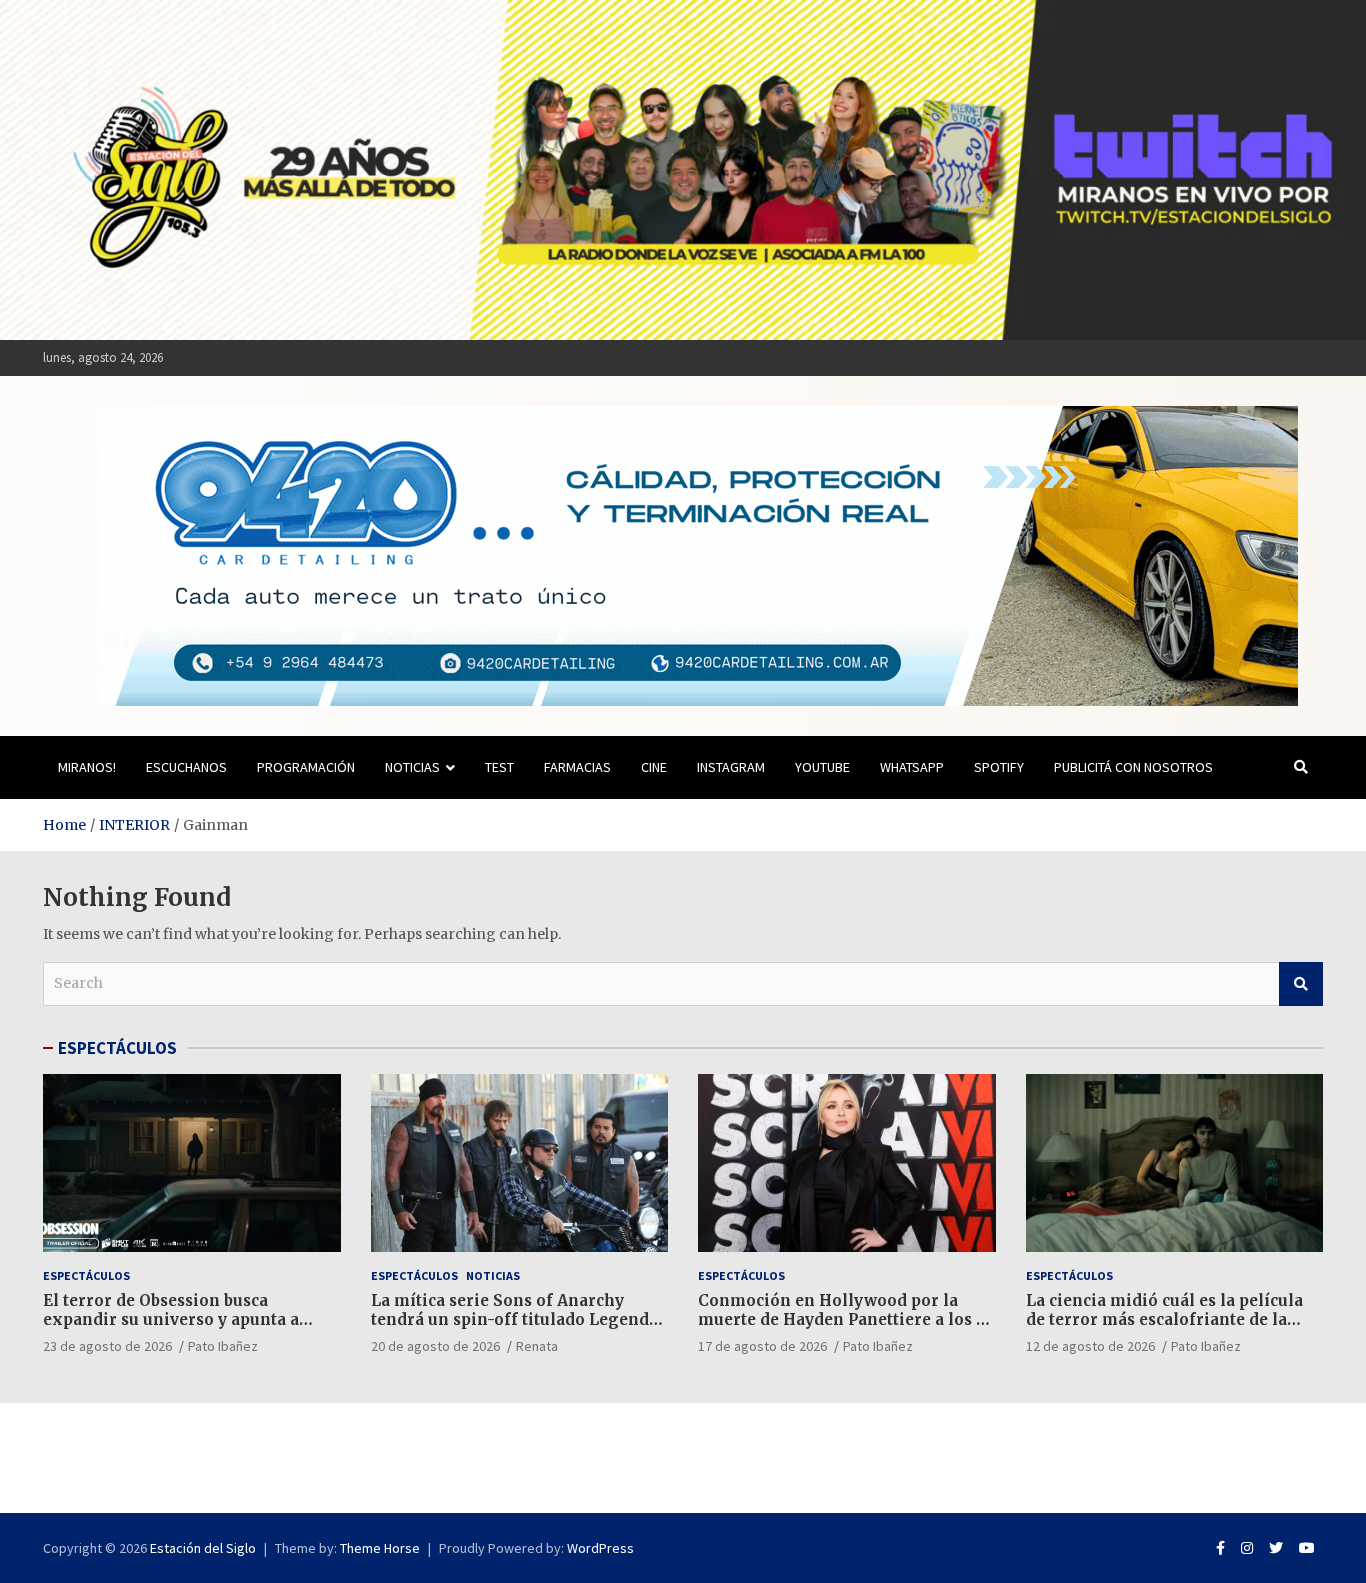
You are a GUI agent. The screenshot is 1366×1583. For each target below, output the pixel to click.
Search (1301, 984)
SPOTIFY (999, 767)
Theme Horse (380, 1548)
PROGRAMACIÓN (306, 767)
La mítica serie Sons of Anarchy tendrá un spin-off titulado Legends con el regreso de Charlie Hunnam (514, 1320)
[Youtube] (1307, 1548)
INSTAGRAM (731, 767)
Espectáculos (86, 1275)
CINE (654, 767)
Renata (537, 1346)
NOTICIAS (412, 767)
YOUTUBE (822, 767)
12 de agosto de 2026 (1090, 1346)
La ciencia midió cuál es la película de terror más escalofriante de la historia (1164, 1320)
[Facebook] (1220, 1548)
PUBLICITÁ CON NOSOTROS (1133, 767)
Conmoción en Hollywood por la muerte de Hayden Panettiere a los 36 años (846, 1320)
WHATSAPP (912, 767)
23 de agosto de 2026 (107, 1346)
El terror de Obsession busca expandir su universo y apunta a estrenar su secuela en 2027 (171, 1320)
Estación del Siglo (203, 1548)
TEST (499, 767)
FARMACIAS (577, 767)
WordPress (600, 1548)
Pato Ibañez (223, 1346)
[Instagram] (1247, 1548)
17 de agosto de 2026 (762, 1346)
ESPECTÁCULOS (117, 1048)
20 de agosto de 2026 (435, 1346)
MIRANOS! (87, 767)
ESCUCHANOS (186, 767)
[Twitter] (1276, 1548)
